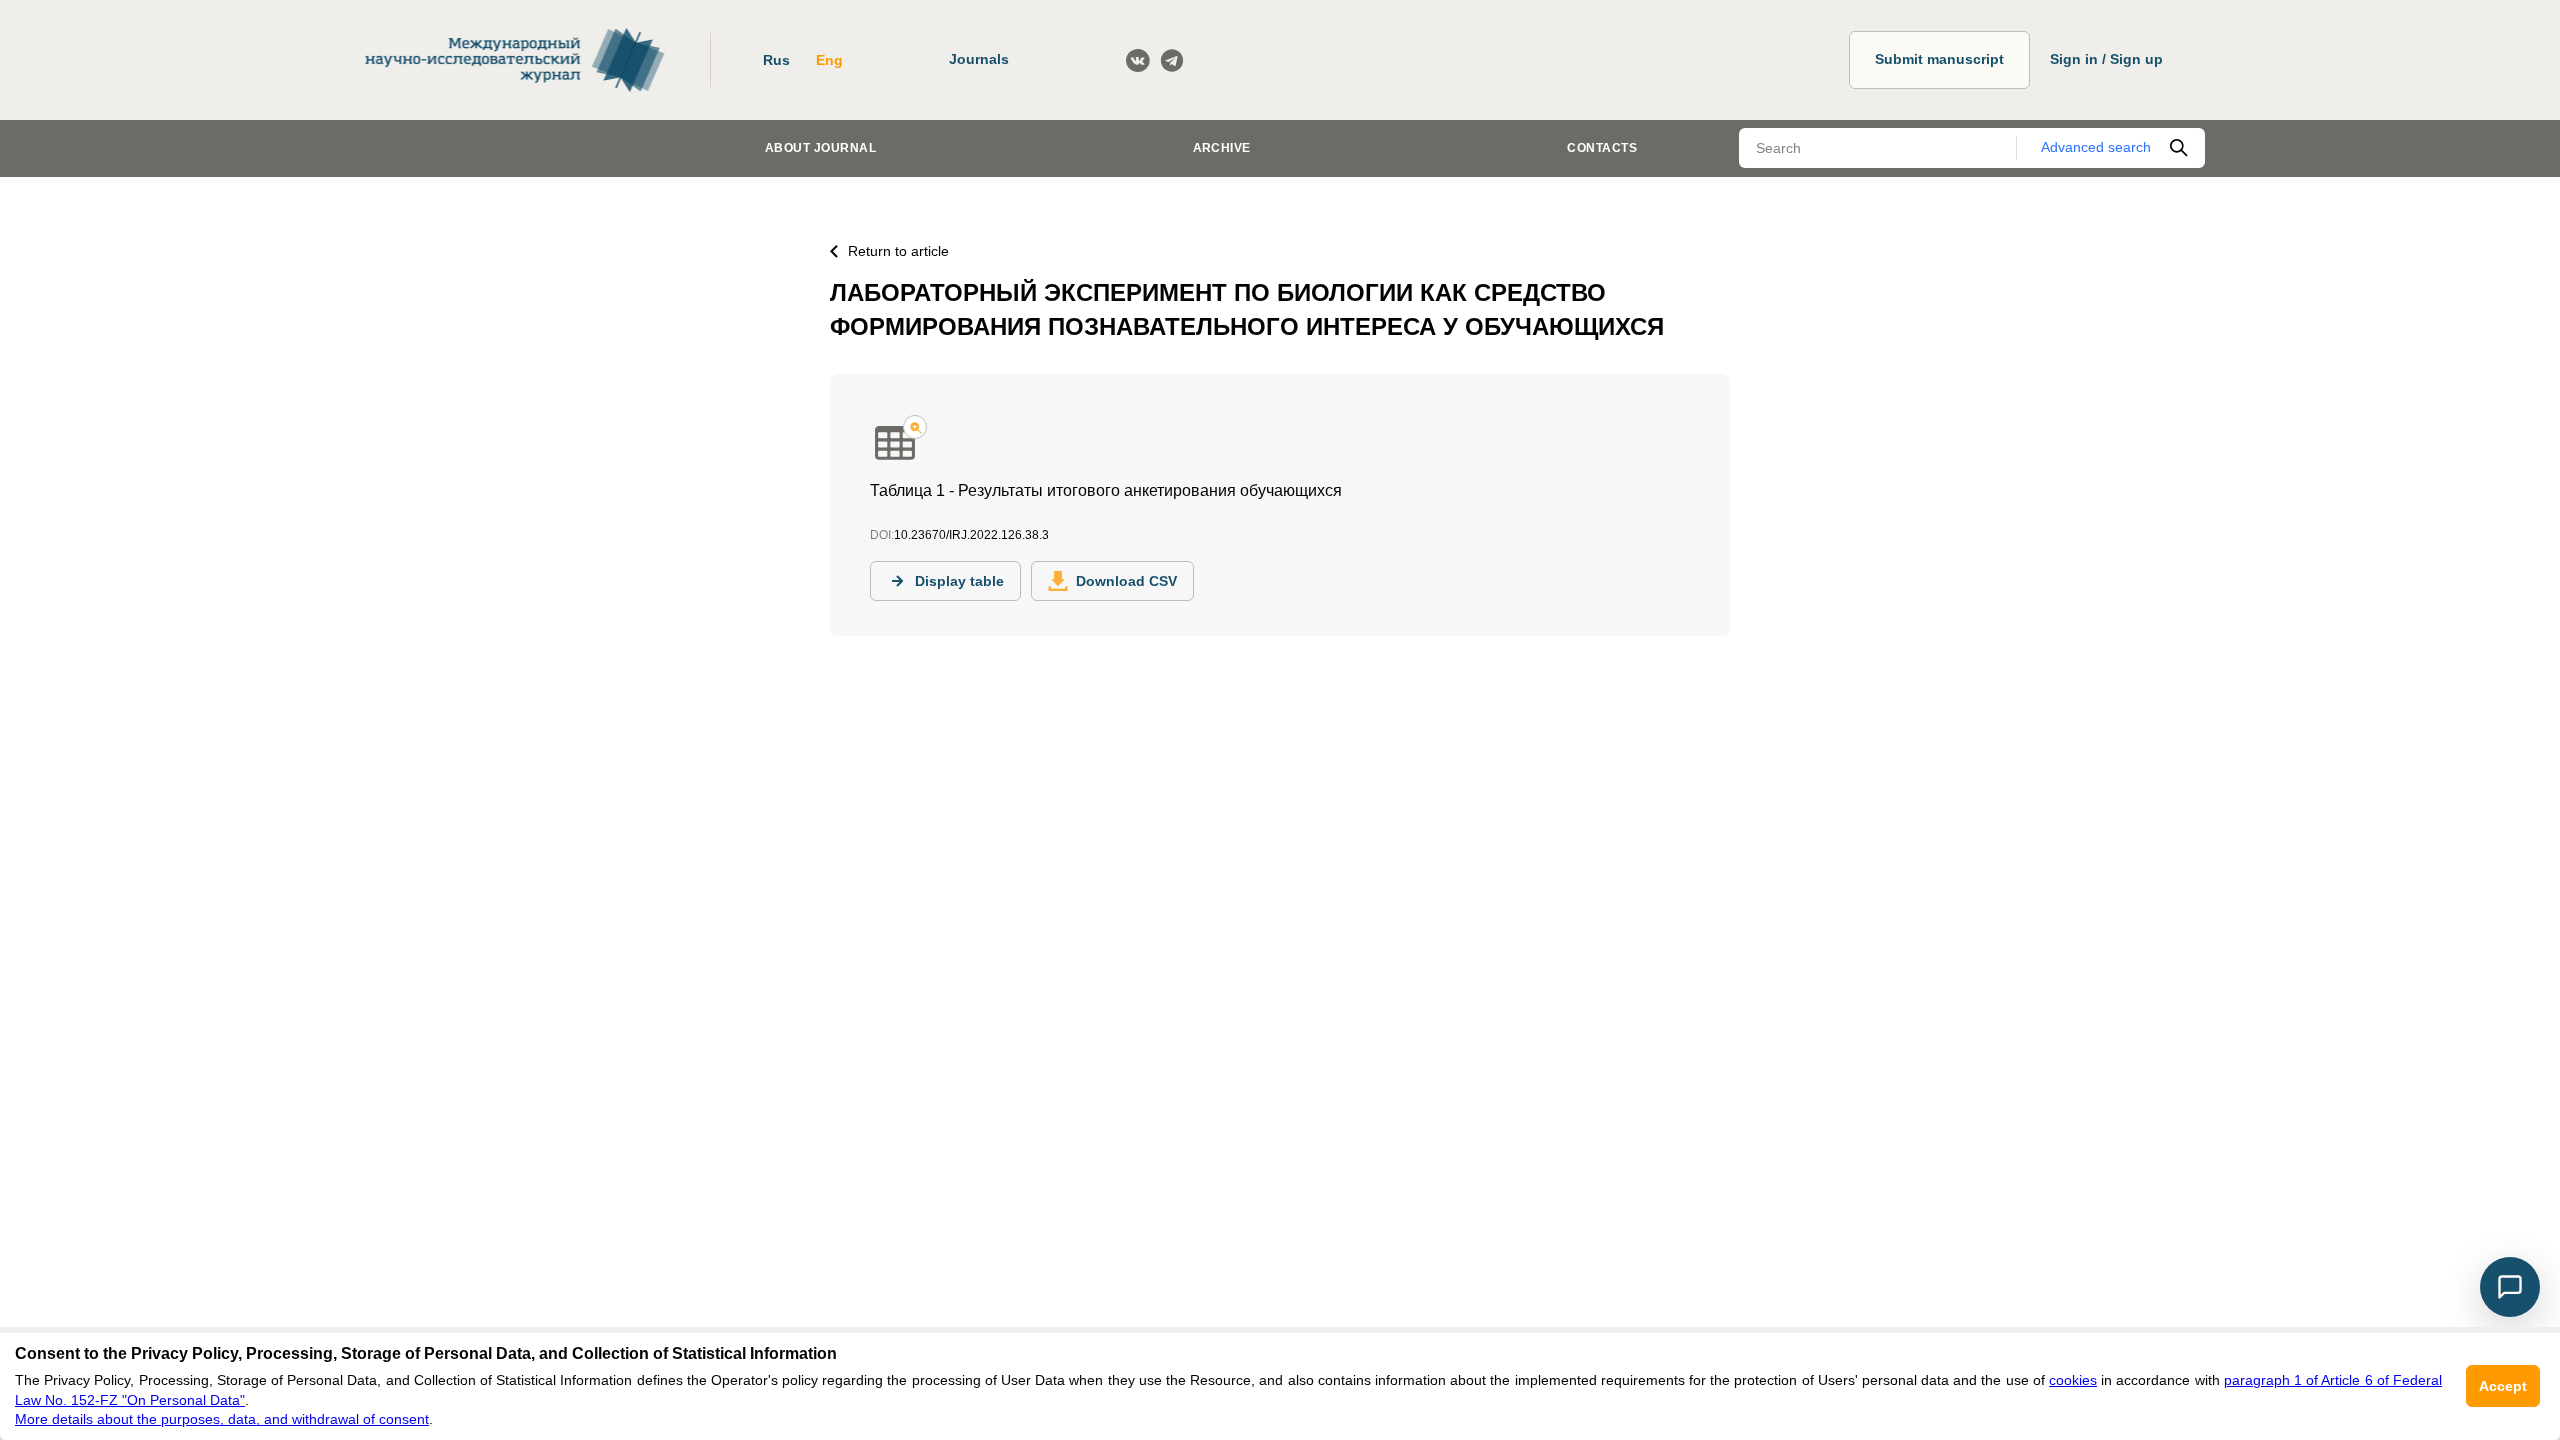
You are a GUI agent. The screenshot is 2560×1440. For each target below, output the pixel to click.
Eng (829, 60)
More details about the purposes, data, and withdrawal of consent (222, 1419)
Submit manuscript (1939, 59)
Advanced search (2096, 147)
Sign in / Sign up (2106, 59)
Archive (1222, 148)
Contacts (1602, 148)
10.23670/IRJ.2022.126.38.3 (971, 535)
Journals (979, 59)
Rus (776, 60)
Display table (959, 581)
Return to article (898, 251)
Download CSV (1126, 581)
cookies (2073, 1380)
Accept (2503, 1386)
